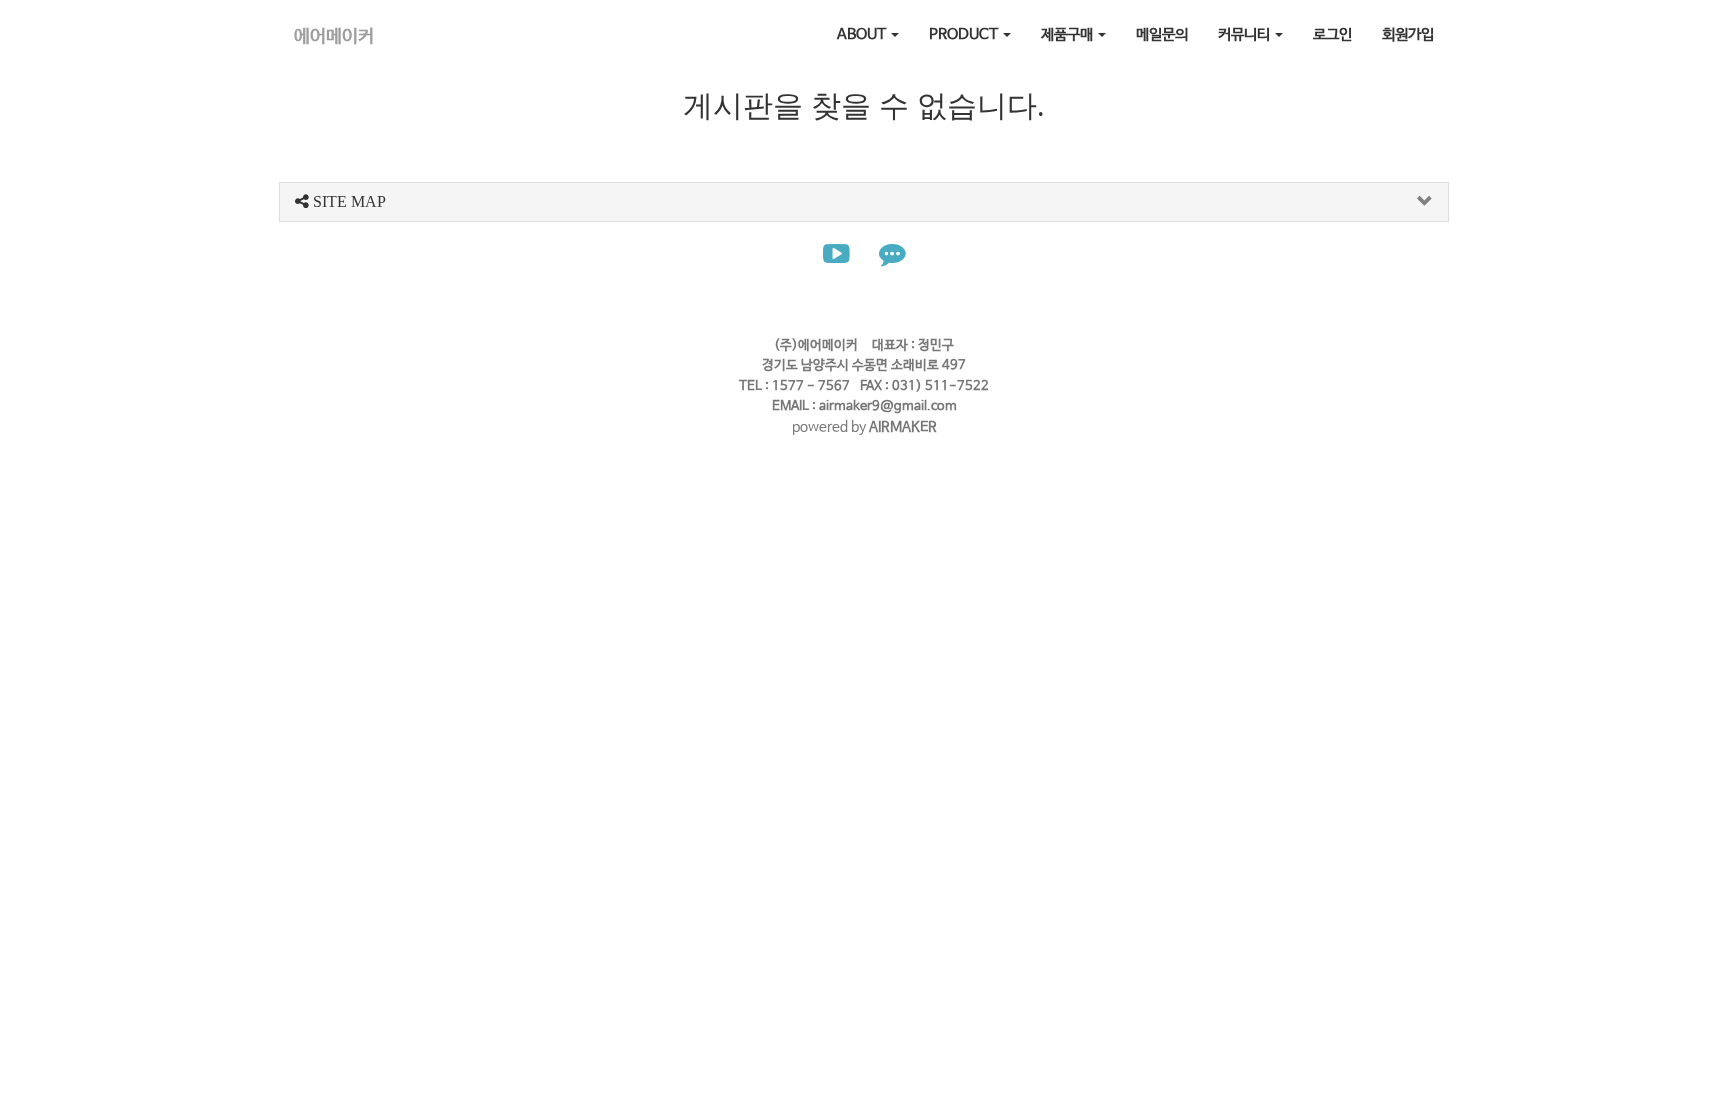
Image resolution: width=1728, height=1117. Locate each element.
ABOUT (863, 34)
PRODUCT (965, 34)
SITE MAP (347, 201)
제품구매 (1068, 34)
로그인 (1332, 34)
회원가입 (1408, 34)
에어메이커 (334, 37)
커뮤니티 (1245, 34)
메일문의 (1162, 34)
